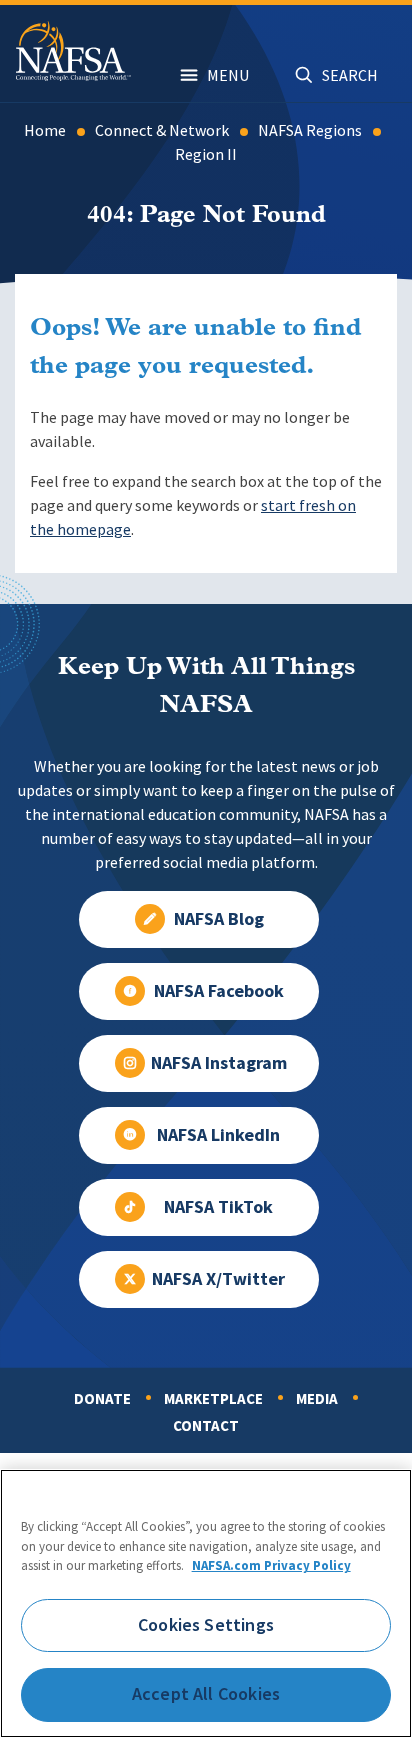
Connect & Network (162, 130)
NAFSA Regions (310, 130)
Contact (206, 1426)
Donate (102, 1399)
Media (317, 1399)
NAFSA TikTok (218, 1207)
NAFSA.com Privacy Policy (271, 1565)
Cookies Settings (206, 1625)
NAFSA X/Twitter (218, 1279)
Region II (206, 154)
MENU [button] (228, 75)
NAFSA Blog (219, 919)
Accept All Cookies (206, 1694)
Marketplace (213, 1399)
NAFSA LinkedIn (218, 1135)
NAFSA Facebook (219, 991)
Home (45, 130)
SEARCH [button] (350, 75)
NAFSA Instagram (219, 1063)
